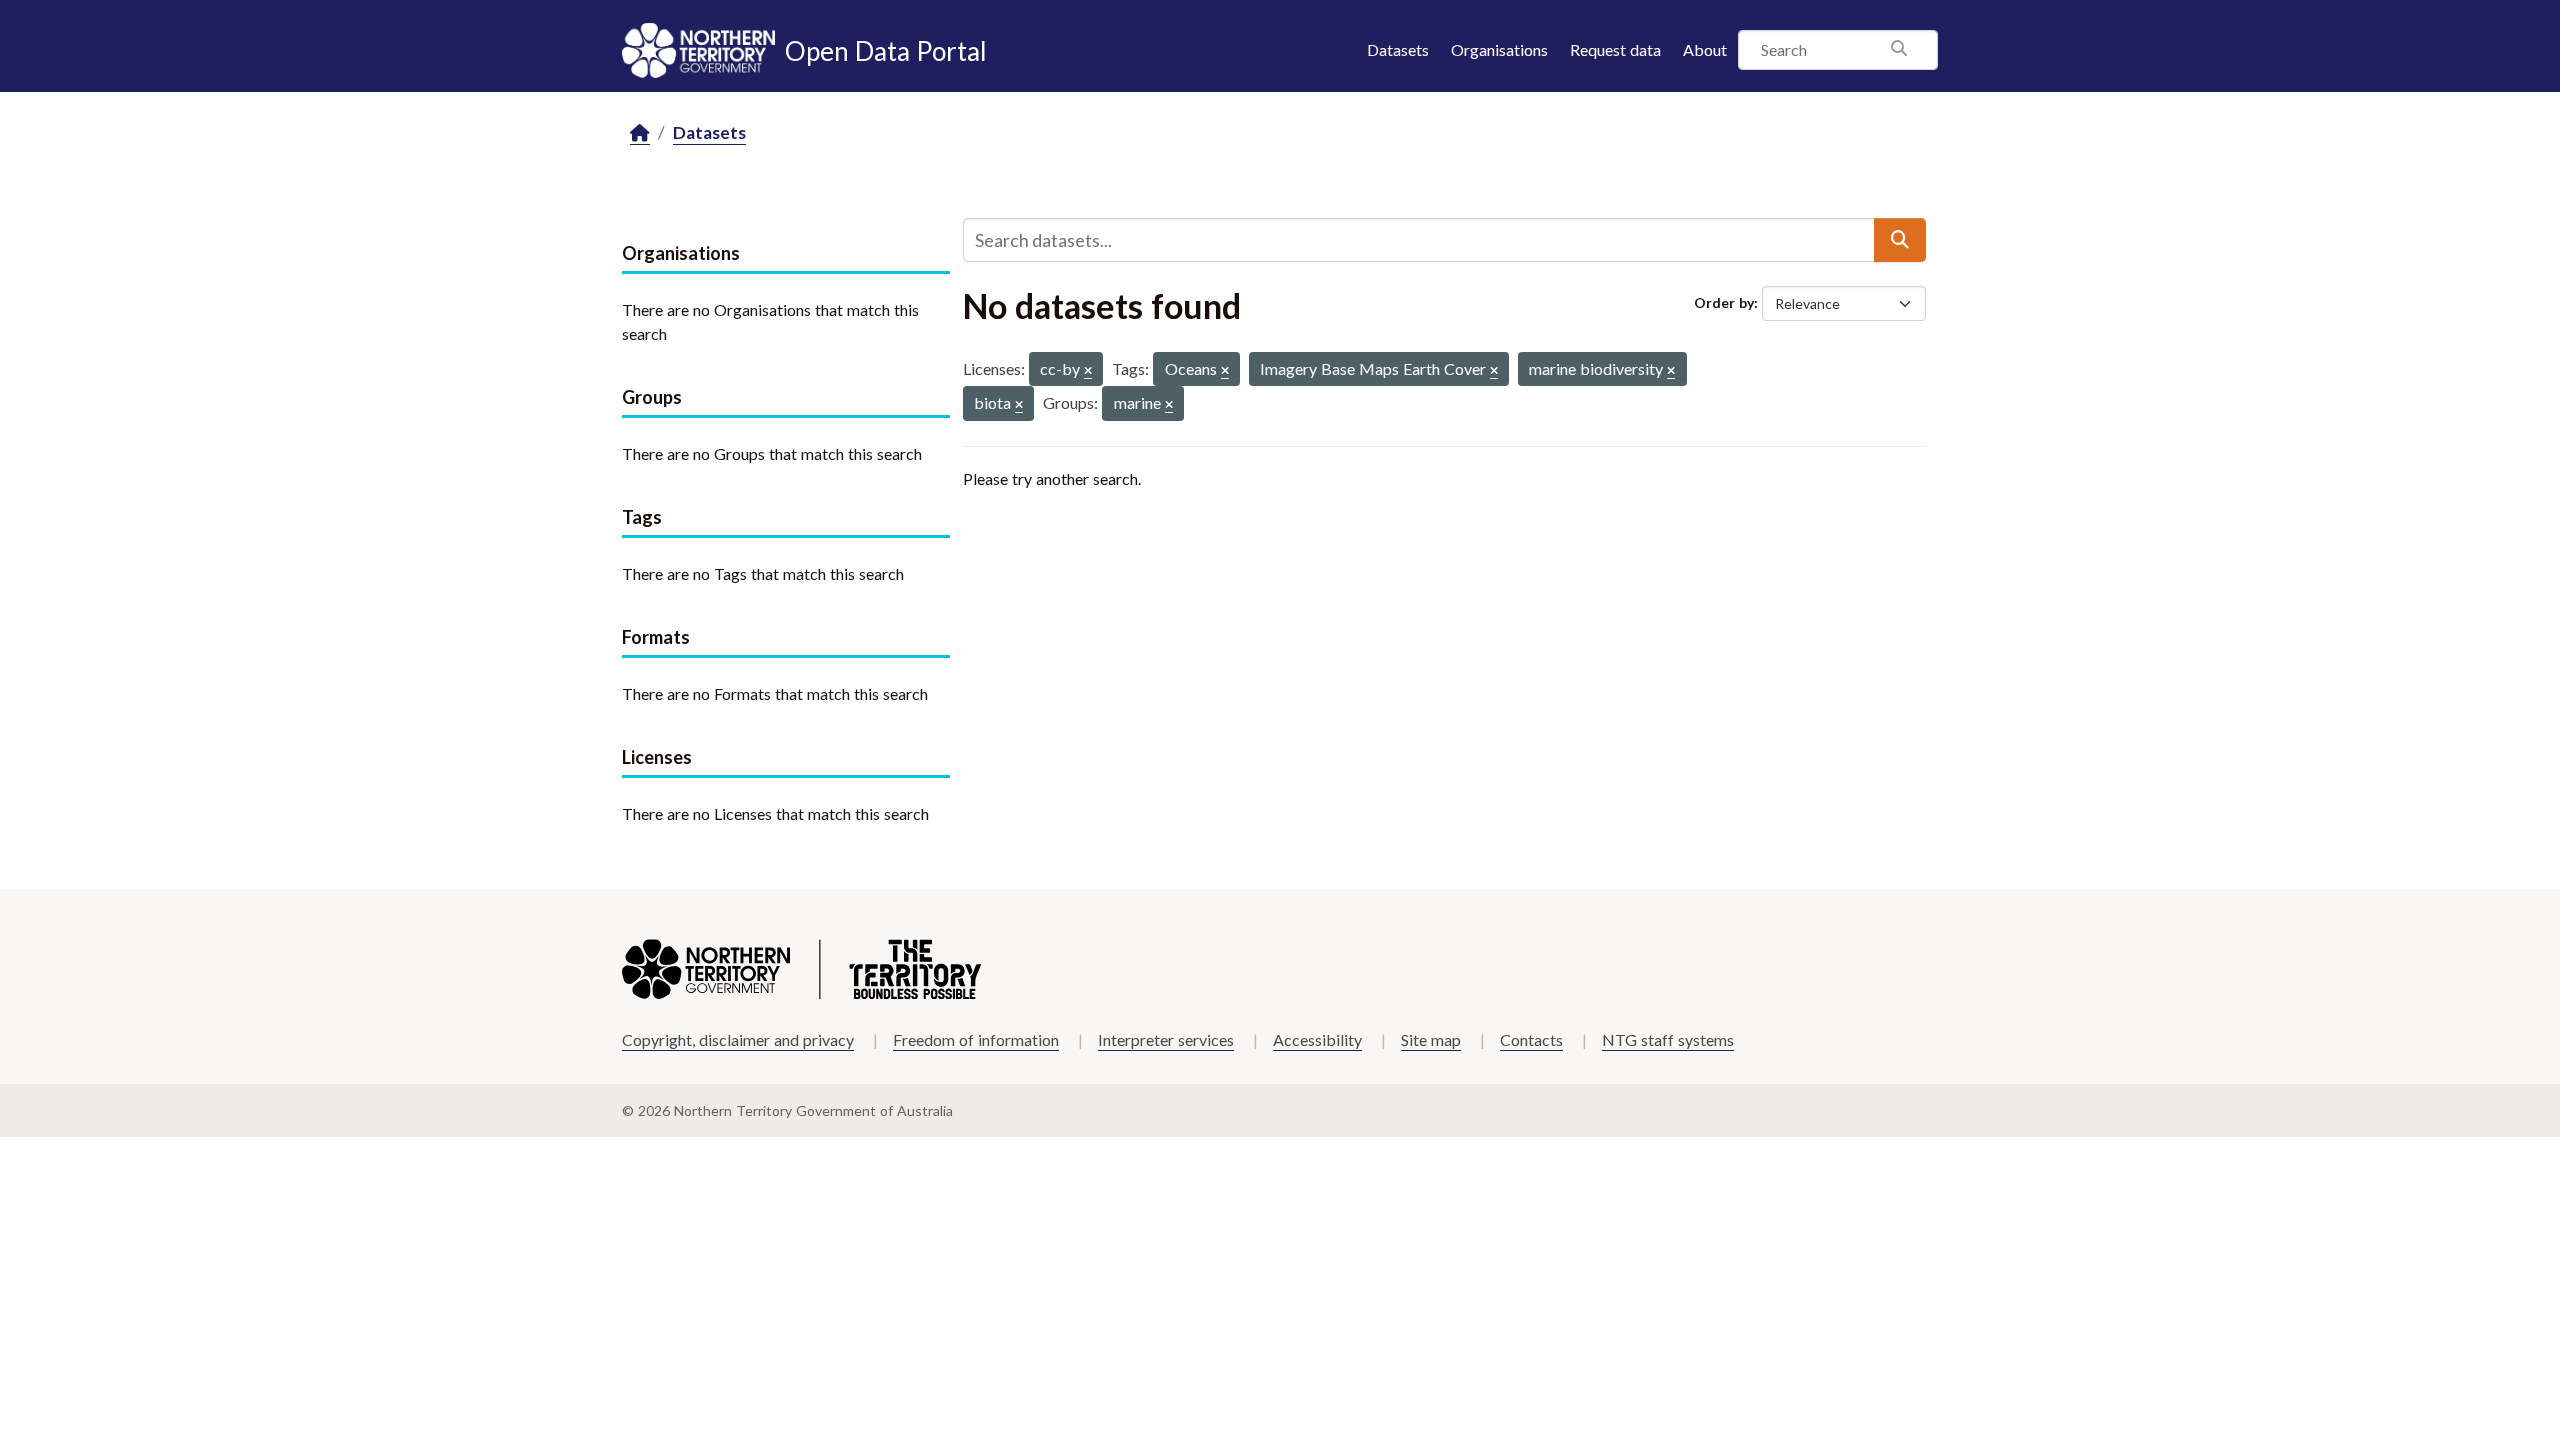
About (1705, 49)
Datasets (1398, 49)
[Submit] (1900, 240)
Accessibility (1317, 1039)
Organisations (1499, 49)
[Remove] (1088, 371)
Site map (1431, 1039)
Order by (1724, 302)
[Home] (640, 133)
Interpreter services (1166, 1039)
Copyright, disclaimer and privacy (738, 1039)
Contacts (1531, 1039)
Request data (1615, 49)
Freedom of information (976, 1039)
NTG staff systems (1668, 1039)
